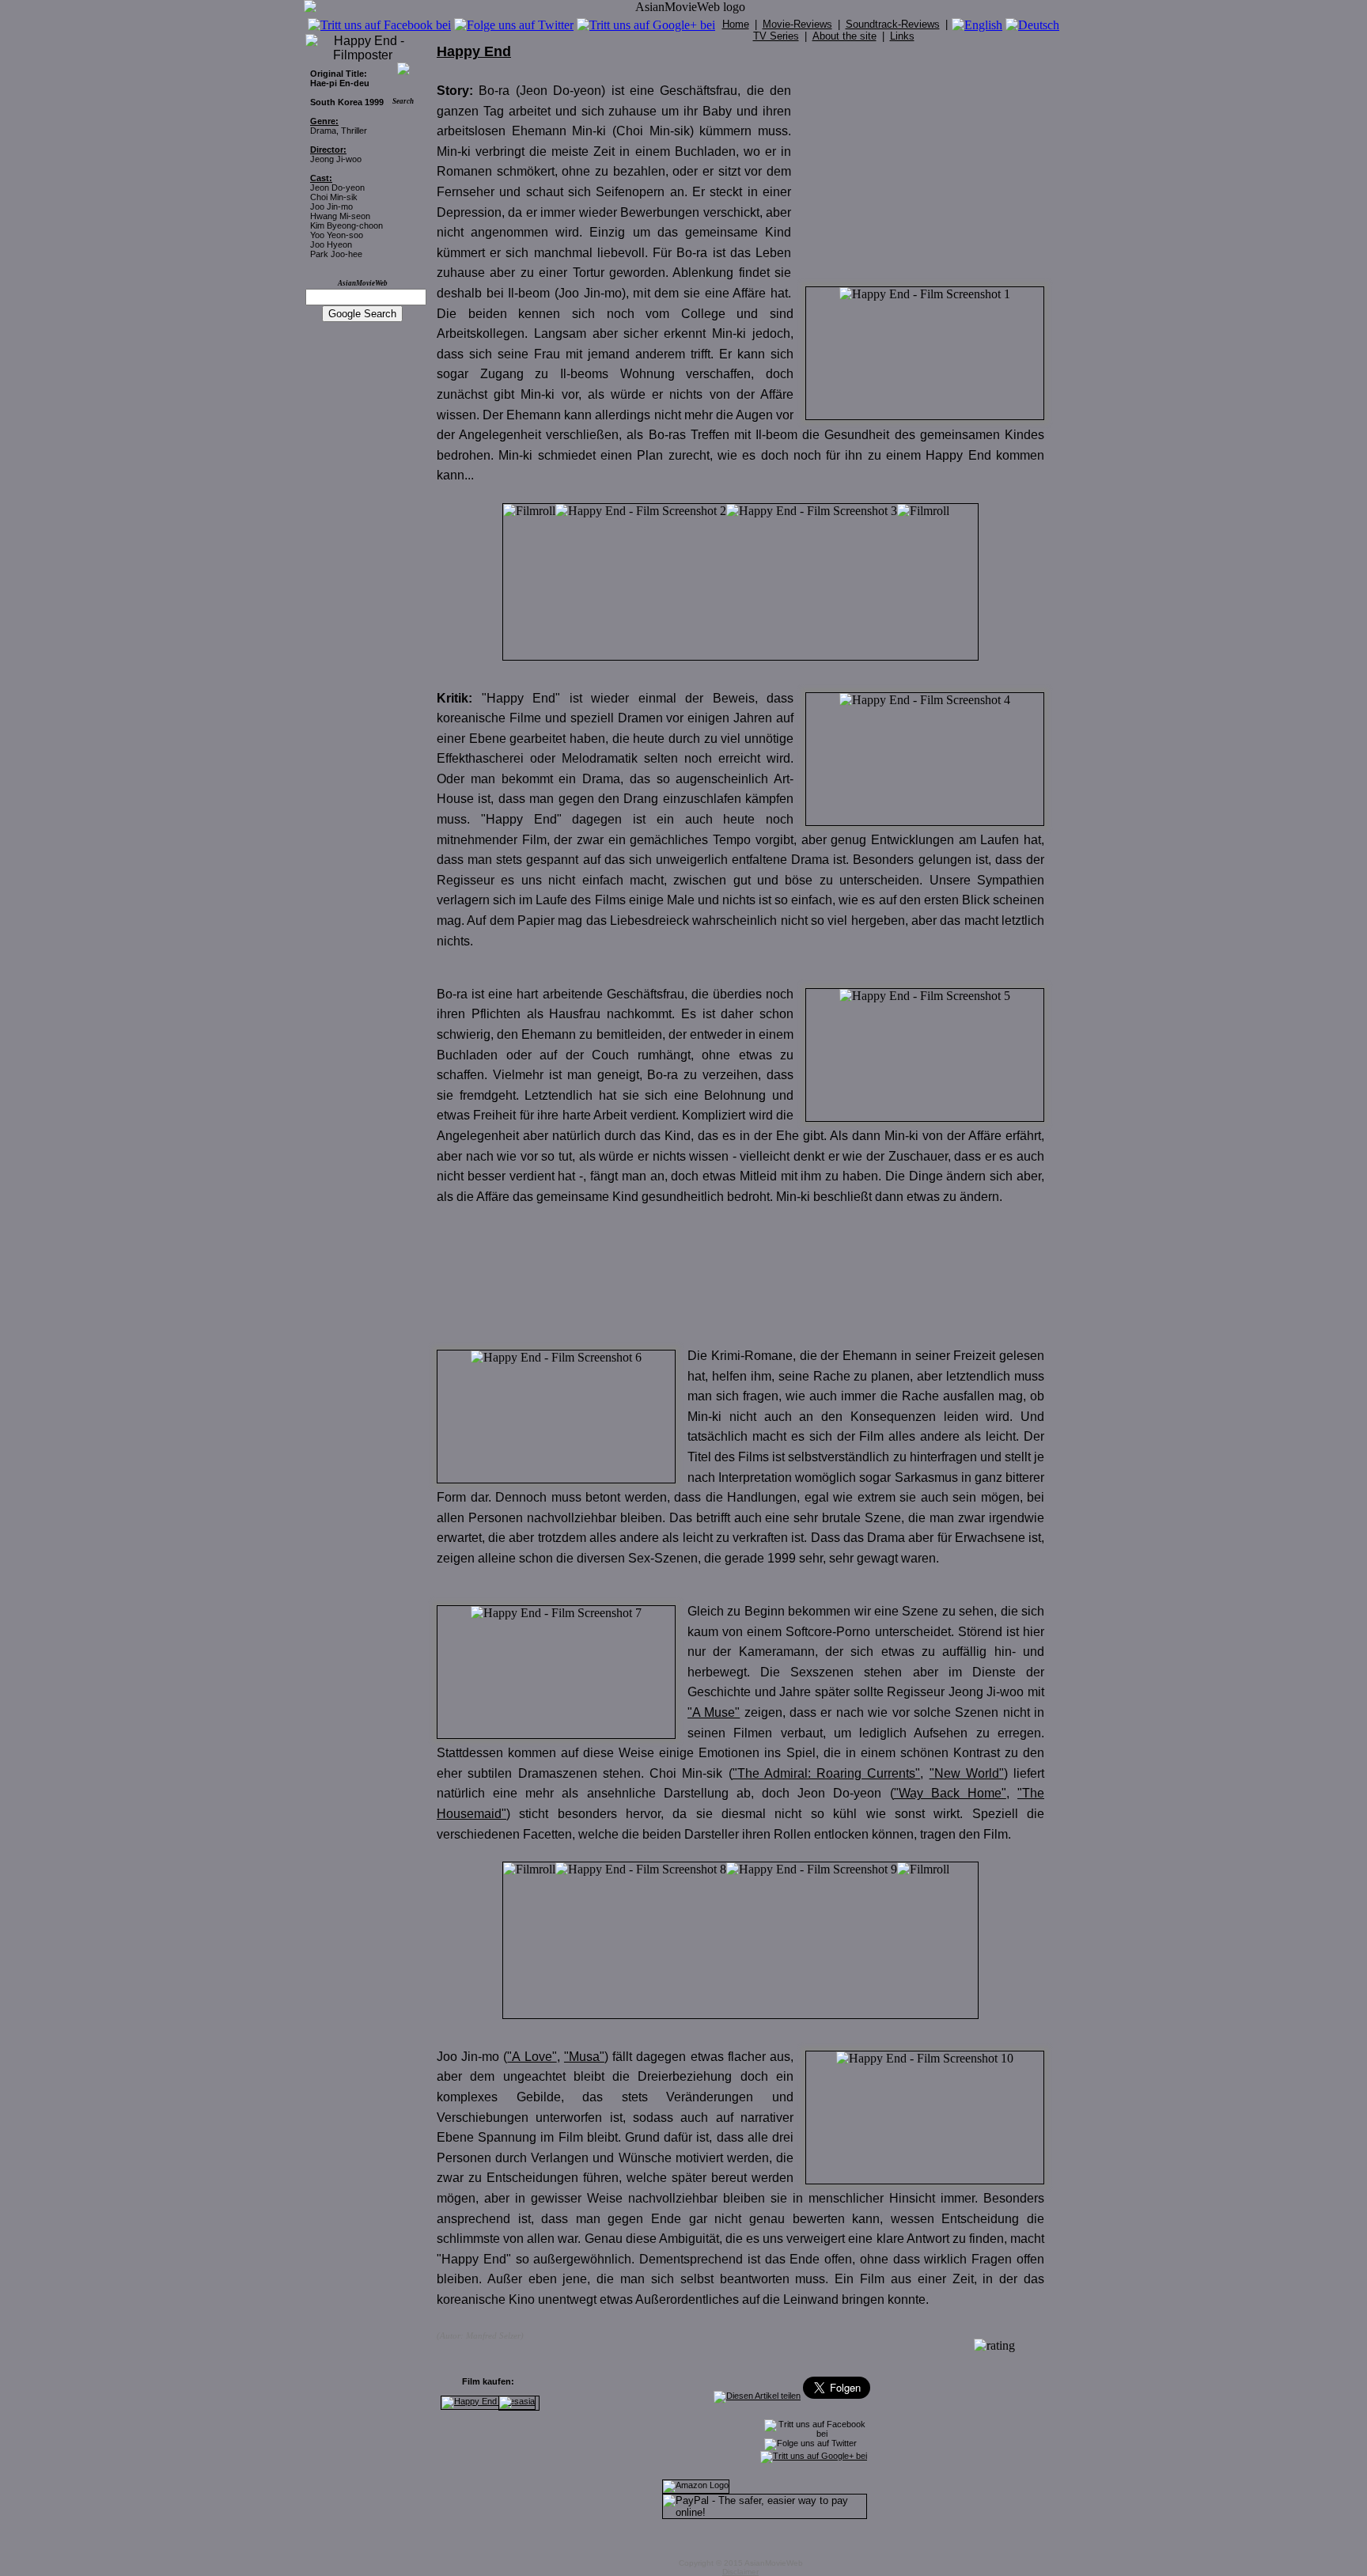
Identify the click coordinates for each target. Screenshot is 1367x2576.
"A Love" (532, 2057)
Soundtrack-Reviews (893, 24)
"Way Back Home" (950, 1793)
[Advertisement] (926, 176)
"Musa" (584, 2057)
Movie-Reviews (797, 24)
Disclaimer (740, 2572)
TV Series (776, 36)
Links (902, 36)
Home (736, 24)
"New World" (967, 1773)
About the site (844, 36)
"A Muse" (714, 1712)
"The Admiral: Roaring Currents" (827, 1773)
